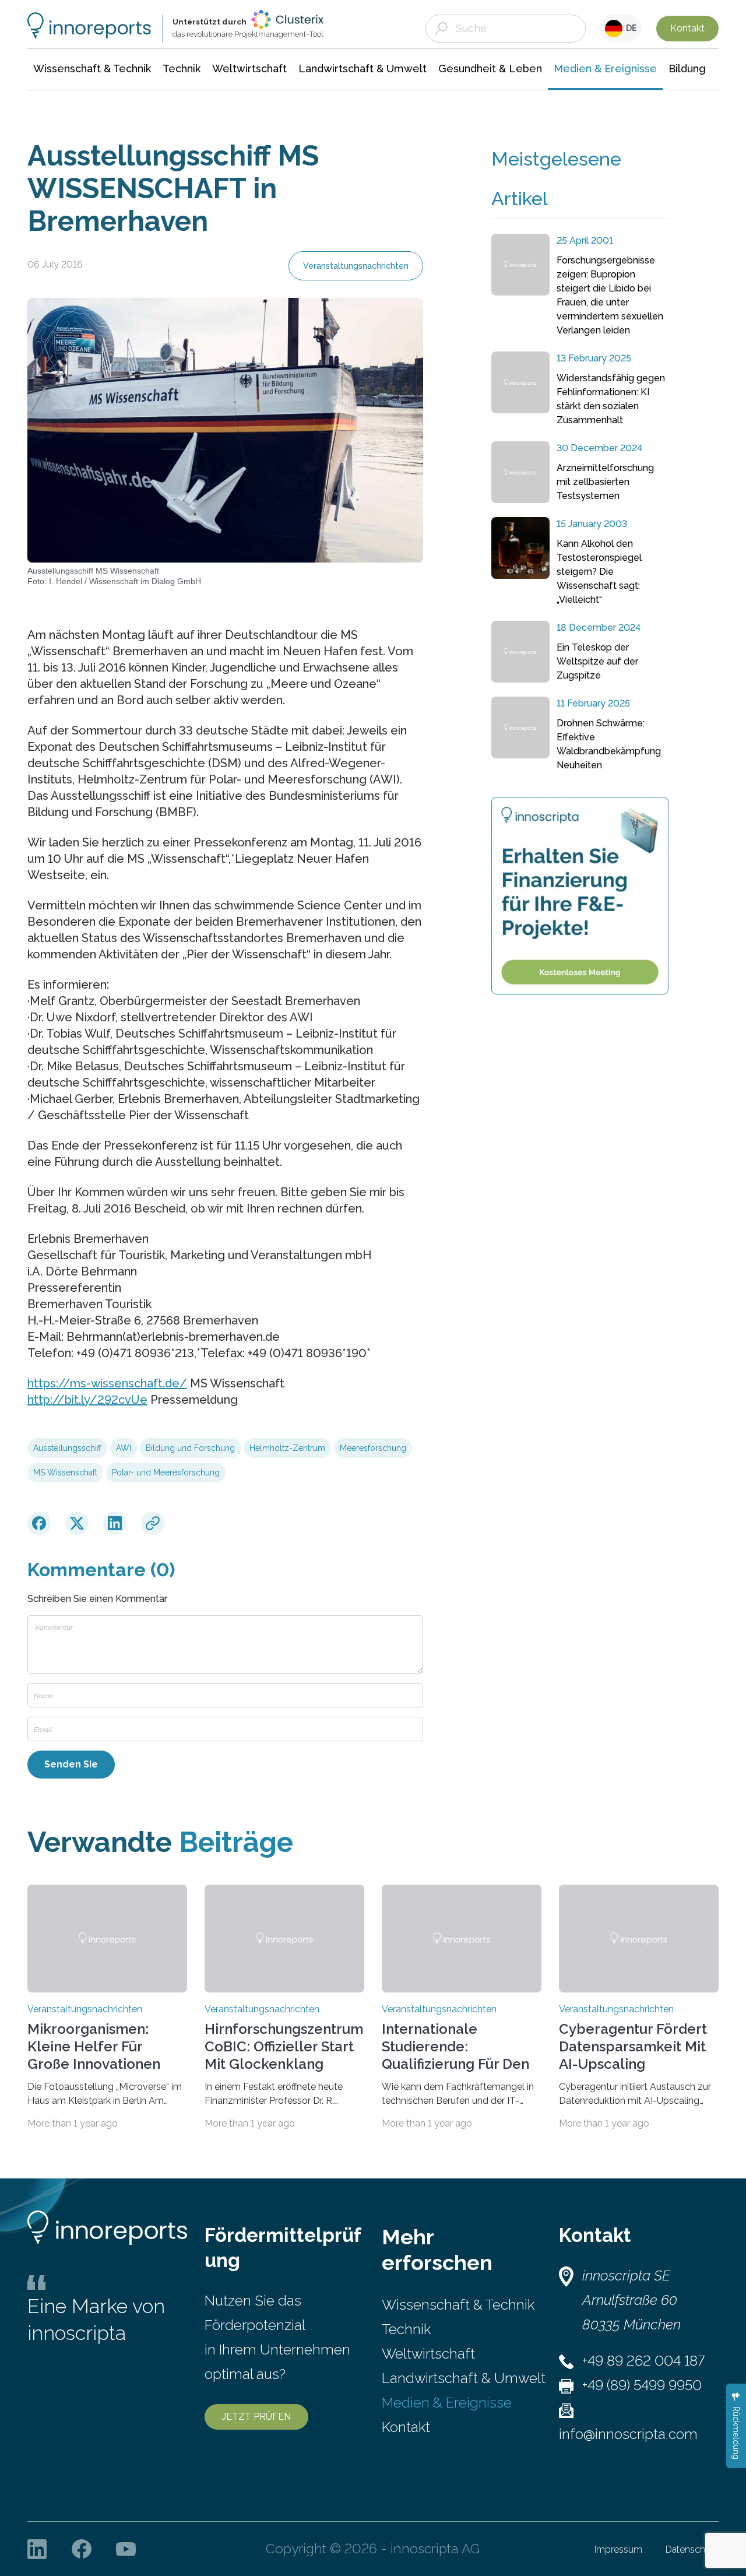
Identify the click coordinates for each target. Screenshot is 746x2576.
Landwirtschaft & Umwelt (464, 2378)
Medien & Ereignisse (447, 2403)
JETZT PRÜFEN (256, 2417)
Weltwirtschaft (428, 2354)
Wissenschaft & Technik (458, 2305)
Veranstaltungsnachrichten (356, 266)
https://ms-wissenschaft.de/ (107, 1383)
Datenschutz (692, 2549)
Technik (406, 2329)
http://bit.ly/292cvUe (87, 1400)
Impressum (618, 2549)
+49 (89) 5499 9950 (642, 2385)
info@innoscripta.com (628, 2434)
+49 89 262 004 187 (643, 2361)
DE (630, 28)
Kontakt (687, 28)
